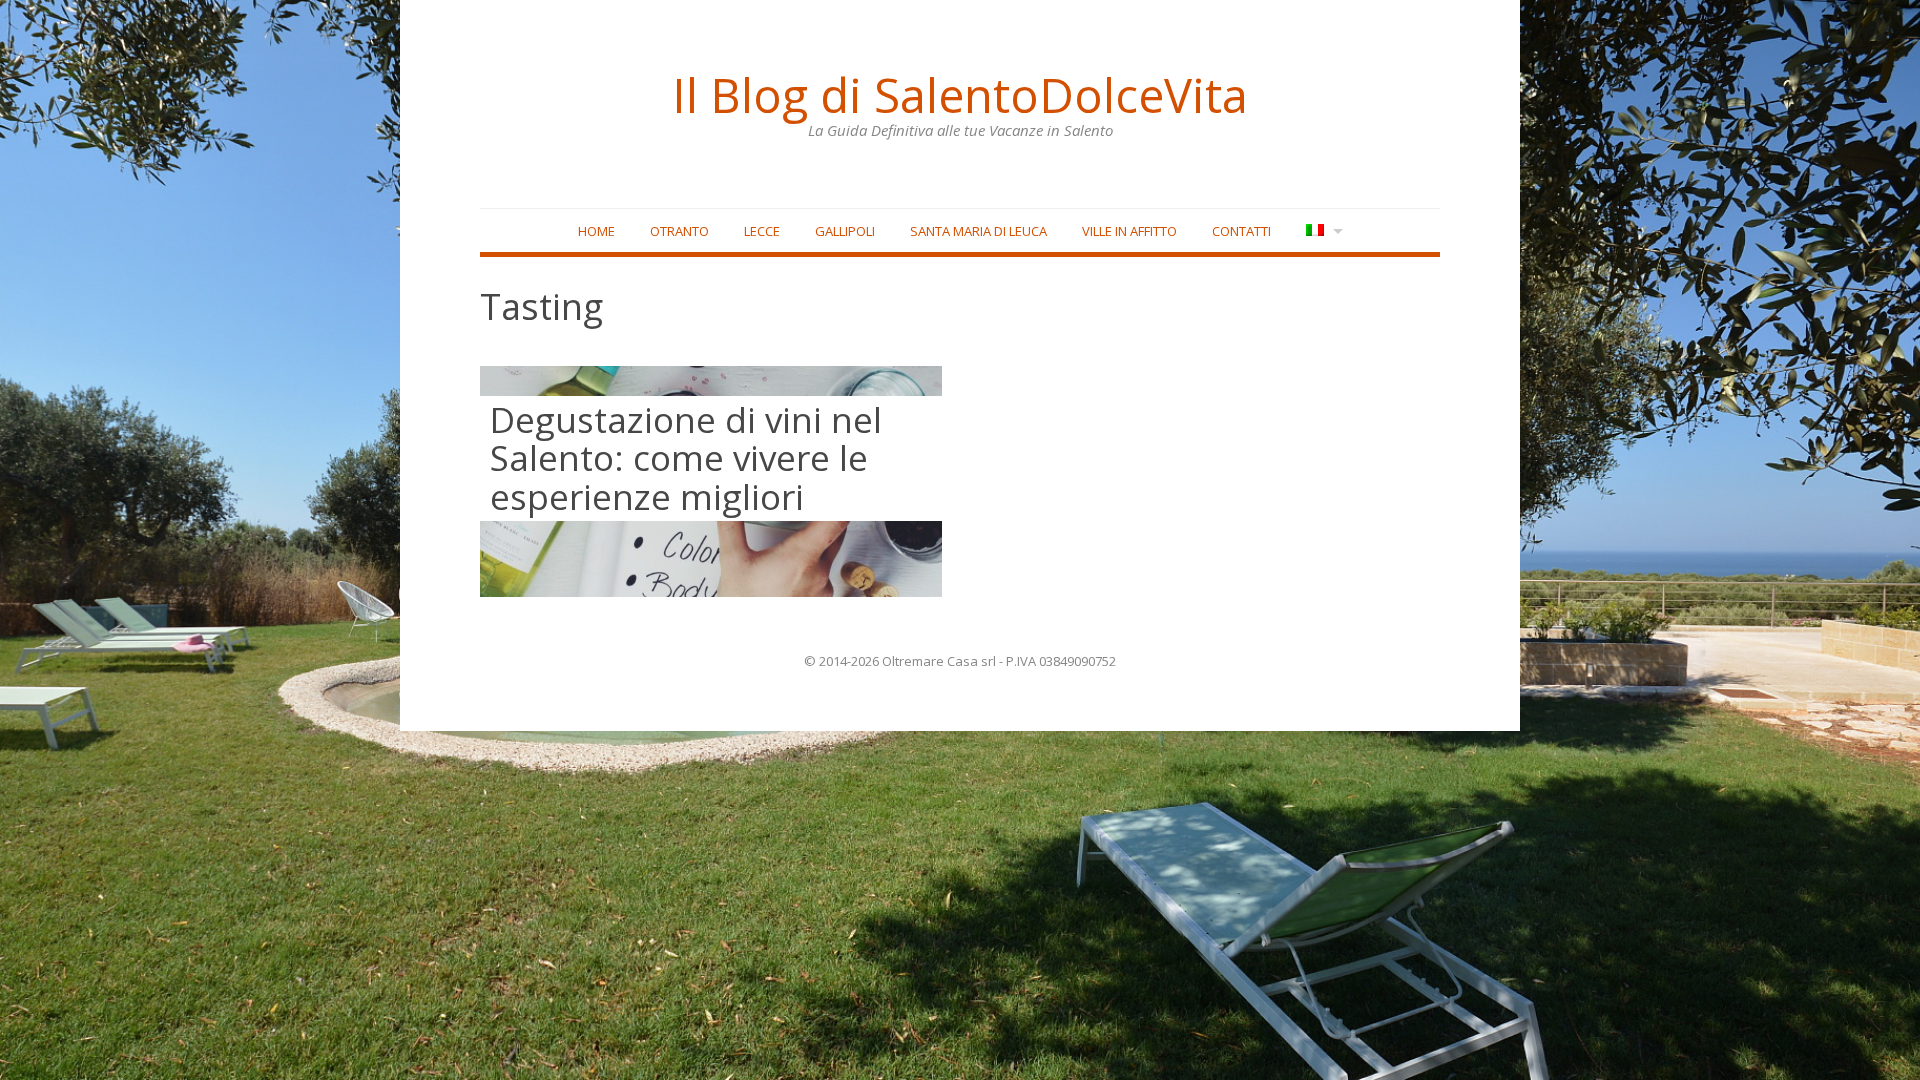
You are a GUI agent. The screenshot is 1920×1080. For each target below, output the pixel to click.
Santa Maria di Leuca (978, 231)
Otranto (679, 231)
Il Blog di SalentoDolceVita (960, 95)
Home (596, 231)
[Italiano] (1322, 231)
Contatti (1241, 231)
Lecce (762, 231)
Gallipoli (845, 231)
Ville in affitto (1129, 231)
